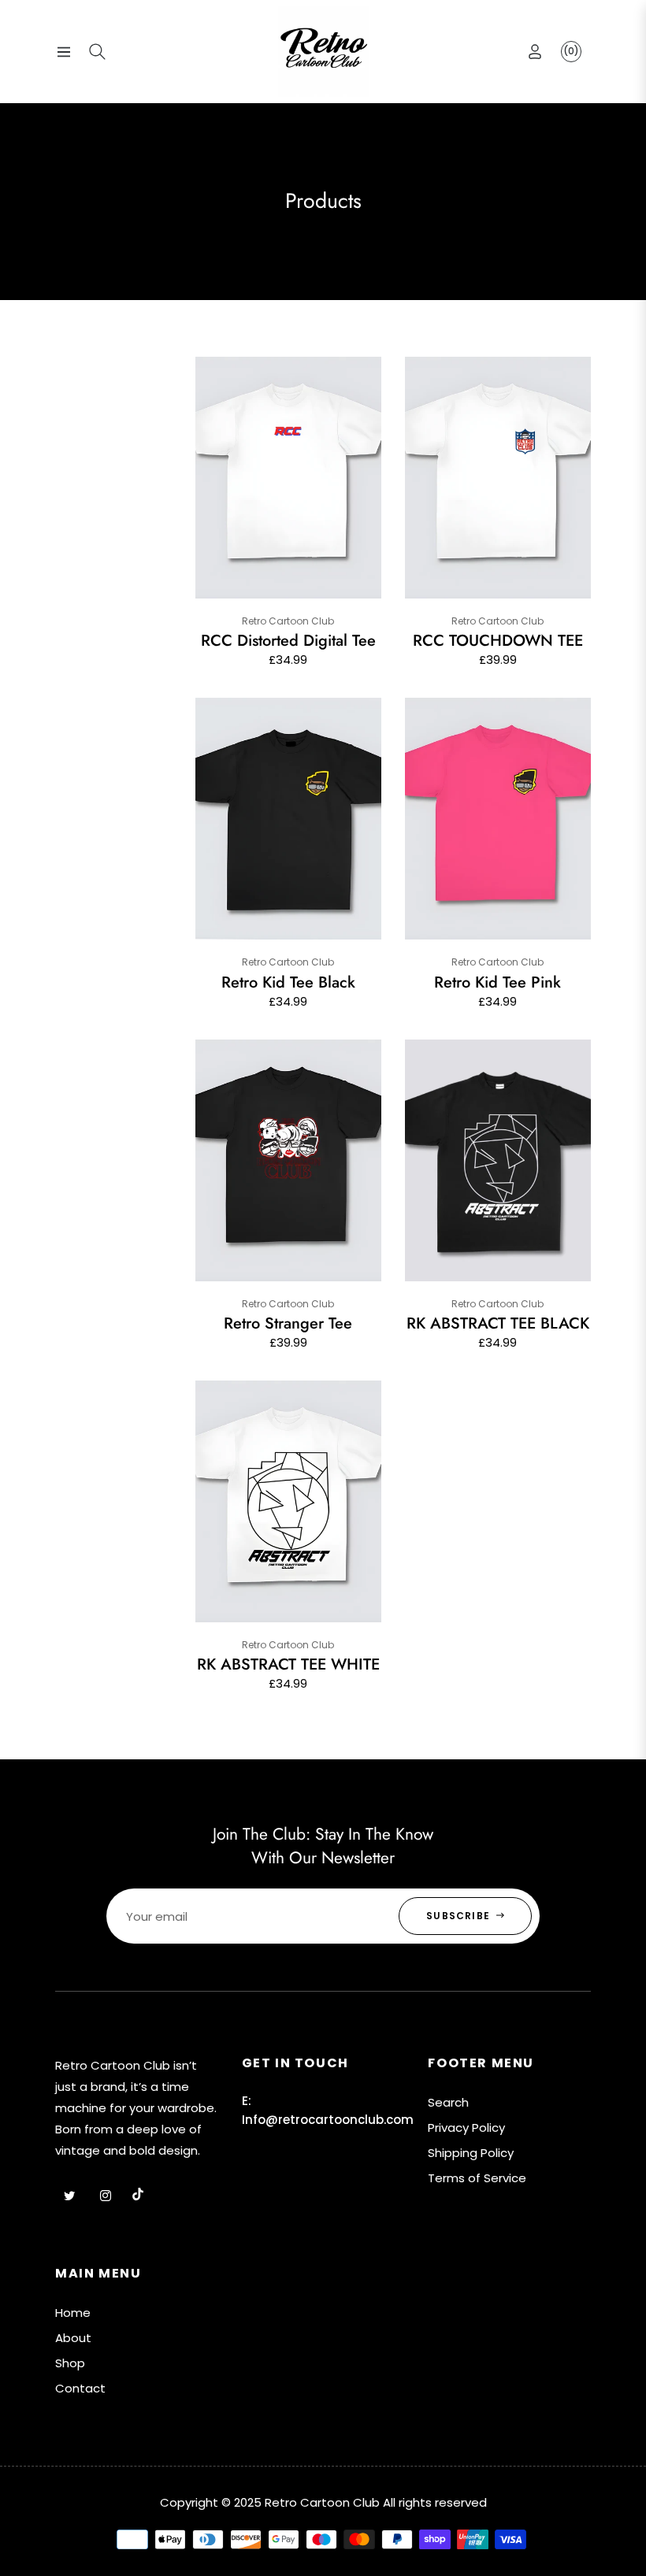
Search (448, 2102)
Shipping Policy (471, 2153)
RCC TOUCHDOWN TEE (498, 641)
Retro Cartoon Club (288, 621)
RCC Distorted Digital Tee (288, 641)
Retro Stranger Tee (288, 1324)
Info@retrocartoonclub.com (328, 2120)
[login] (535, 52)
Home (73, 2313)
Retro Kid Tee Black (288, 983)
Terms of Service (477, 2178)
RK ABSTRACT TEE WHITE (288, 1665)
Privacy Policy (466, 2128)
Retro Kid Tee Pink (497, 983)
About (73, 2338)
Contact (80, 2388)
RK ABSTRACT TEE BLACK (498, 1324)
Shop (70, 2363)
